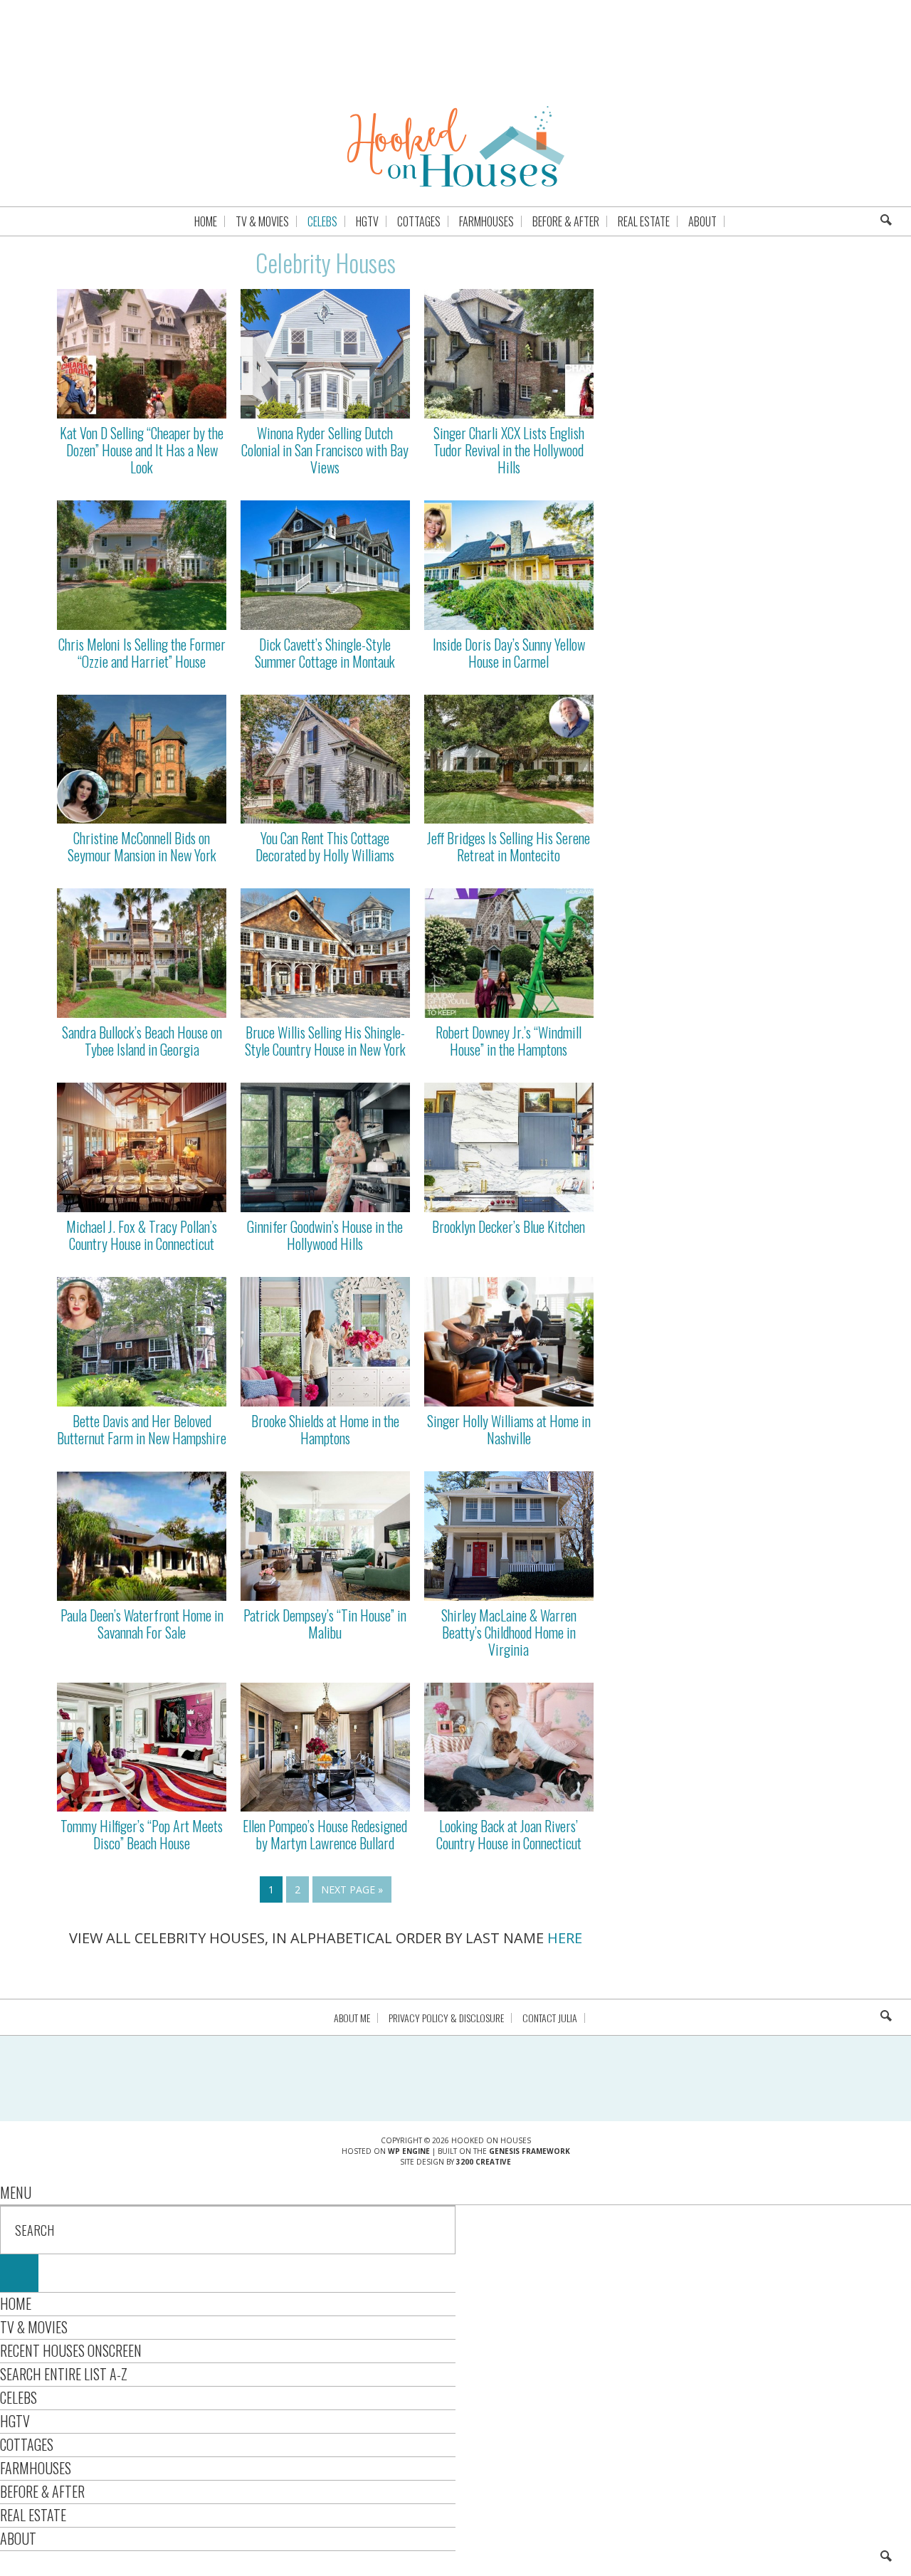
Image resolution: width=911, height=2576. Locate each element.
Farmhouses (36, 2468)
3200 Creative (484, 2162)
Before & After (42, 2491)
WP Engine (409, 2151)
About (18, 2538)
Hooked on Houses (456, 146)
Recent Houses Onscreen (71, 2350)
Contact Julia (550, 2018)
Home (16, 2303)
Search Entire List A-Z (64, 2374)
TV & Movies (34, 2327)
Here (565, 1938)
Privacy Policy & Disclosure (446, 2018)
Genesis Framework (530, 2151)
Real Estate (33, 2515)
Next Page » (352, 1889)
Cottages (27, 2444)
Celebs (19, 2397)
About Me (352, 2018)
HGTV (15, 2421)
